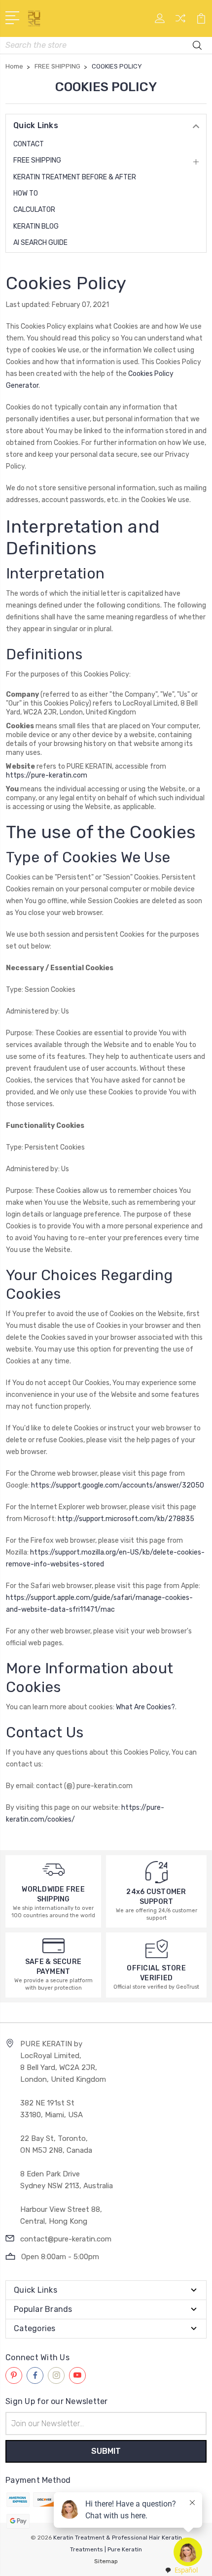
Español (186, 2570)
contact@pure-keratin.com (66, 2239)
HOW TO (26, 193)
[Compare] (180, 21)
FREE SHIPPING (37, 160)
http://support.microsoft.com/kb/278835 (126, 1519)
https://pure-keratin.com (47, 775)
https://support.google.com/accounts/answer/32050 (118, 1485)
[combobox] (181, 2570)
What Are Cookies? (145, 1707)
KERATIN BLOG (36, 226)
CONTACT (29, 144)
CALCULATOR (34, 210)
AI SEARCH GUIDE (40, 243)
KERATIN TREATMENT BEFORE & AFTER (75, 177)
